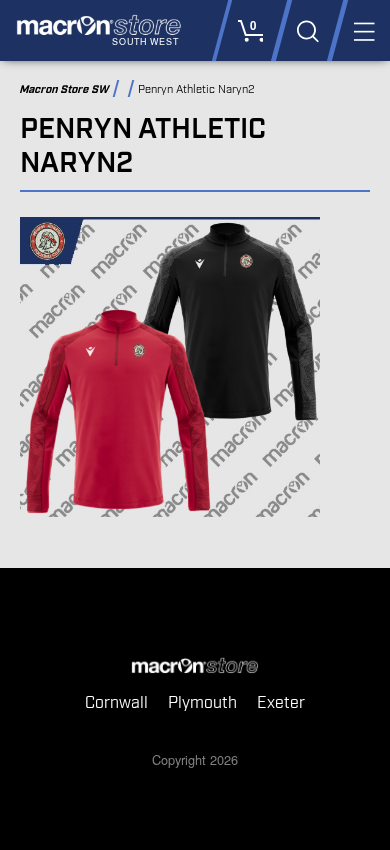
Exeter (281, 703)
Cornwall (116, 703)
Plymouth (202, 703)
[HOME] (195, 667)
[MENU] (362, 30)
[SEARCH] (306, 30)
